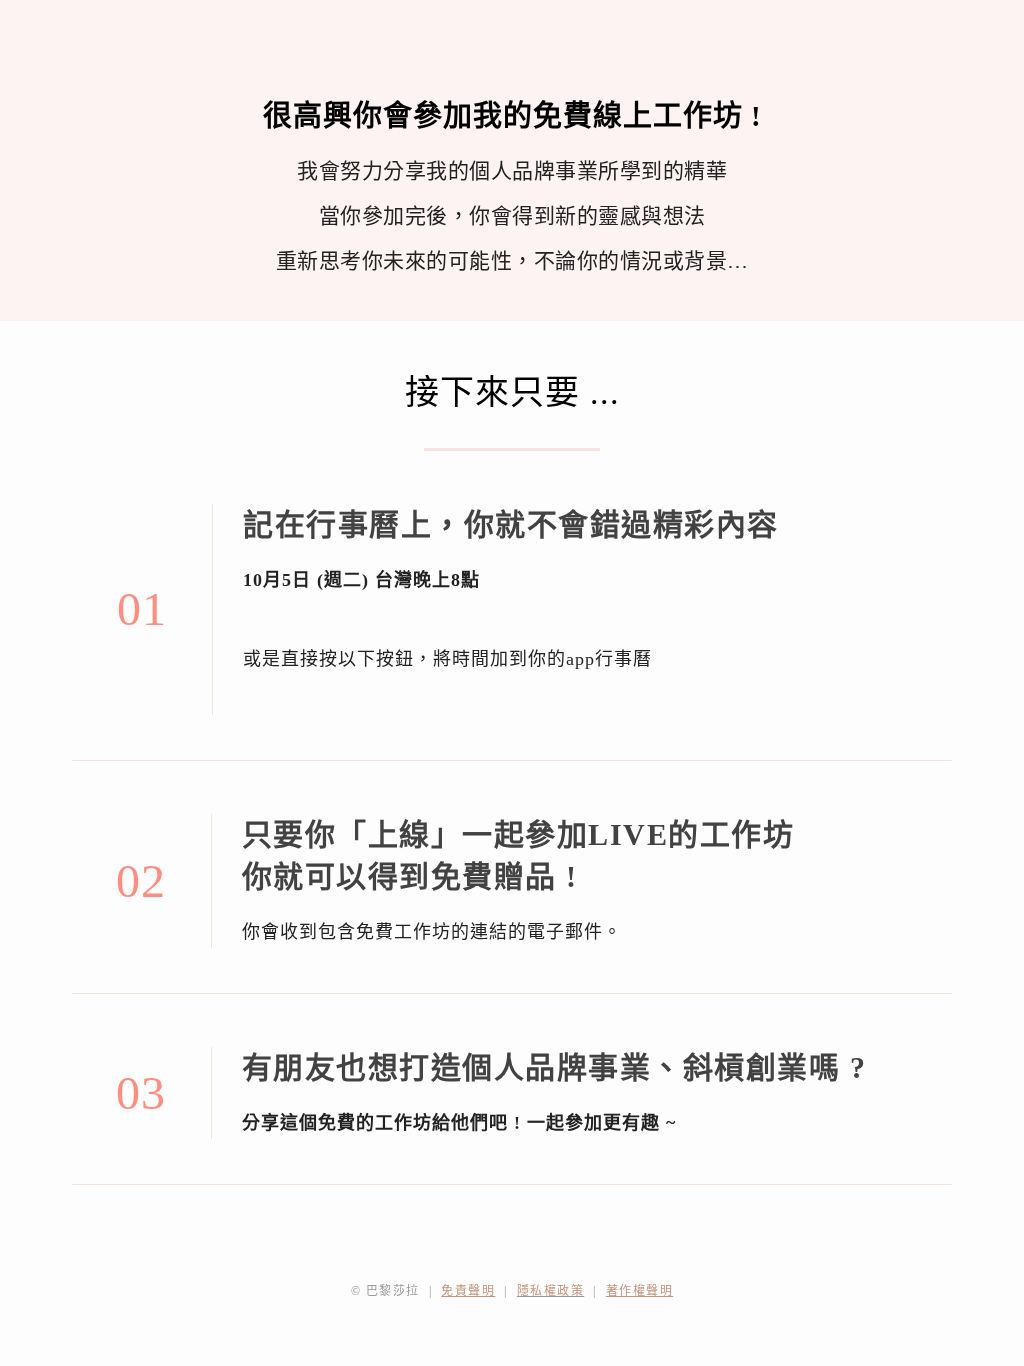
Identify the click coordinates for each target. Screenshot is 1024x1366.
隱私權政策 (551, 1291)
